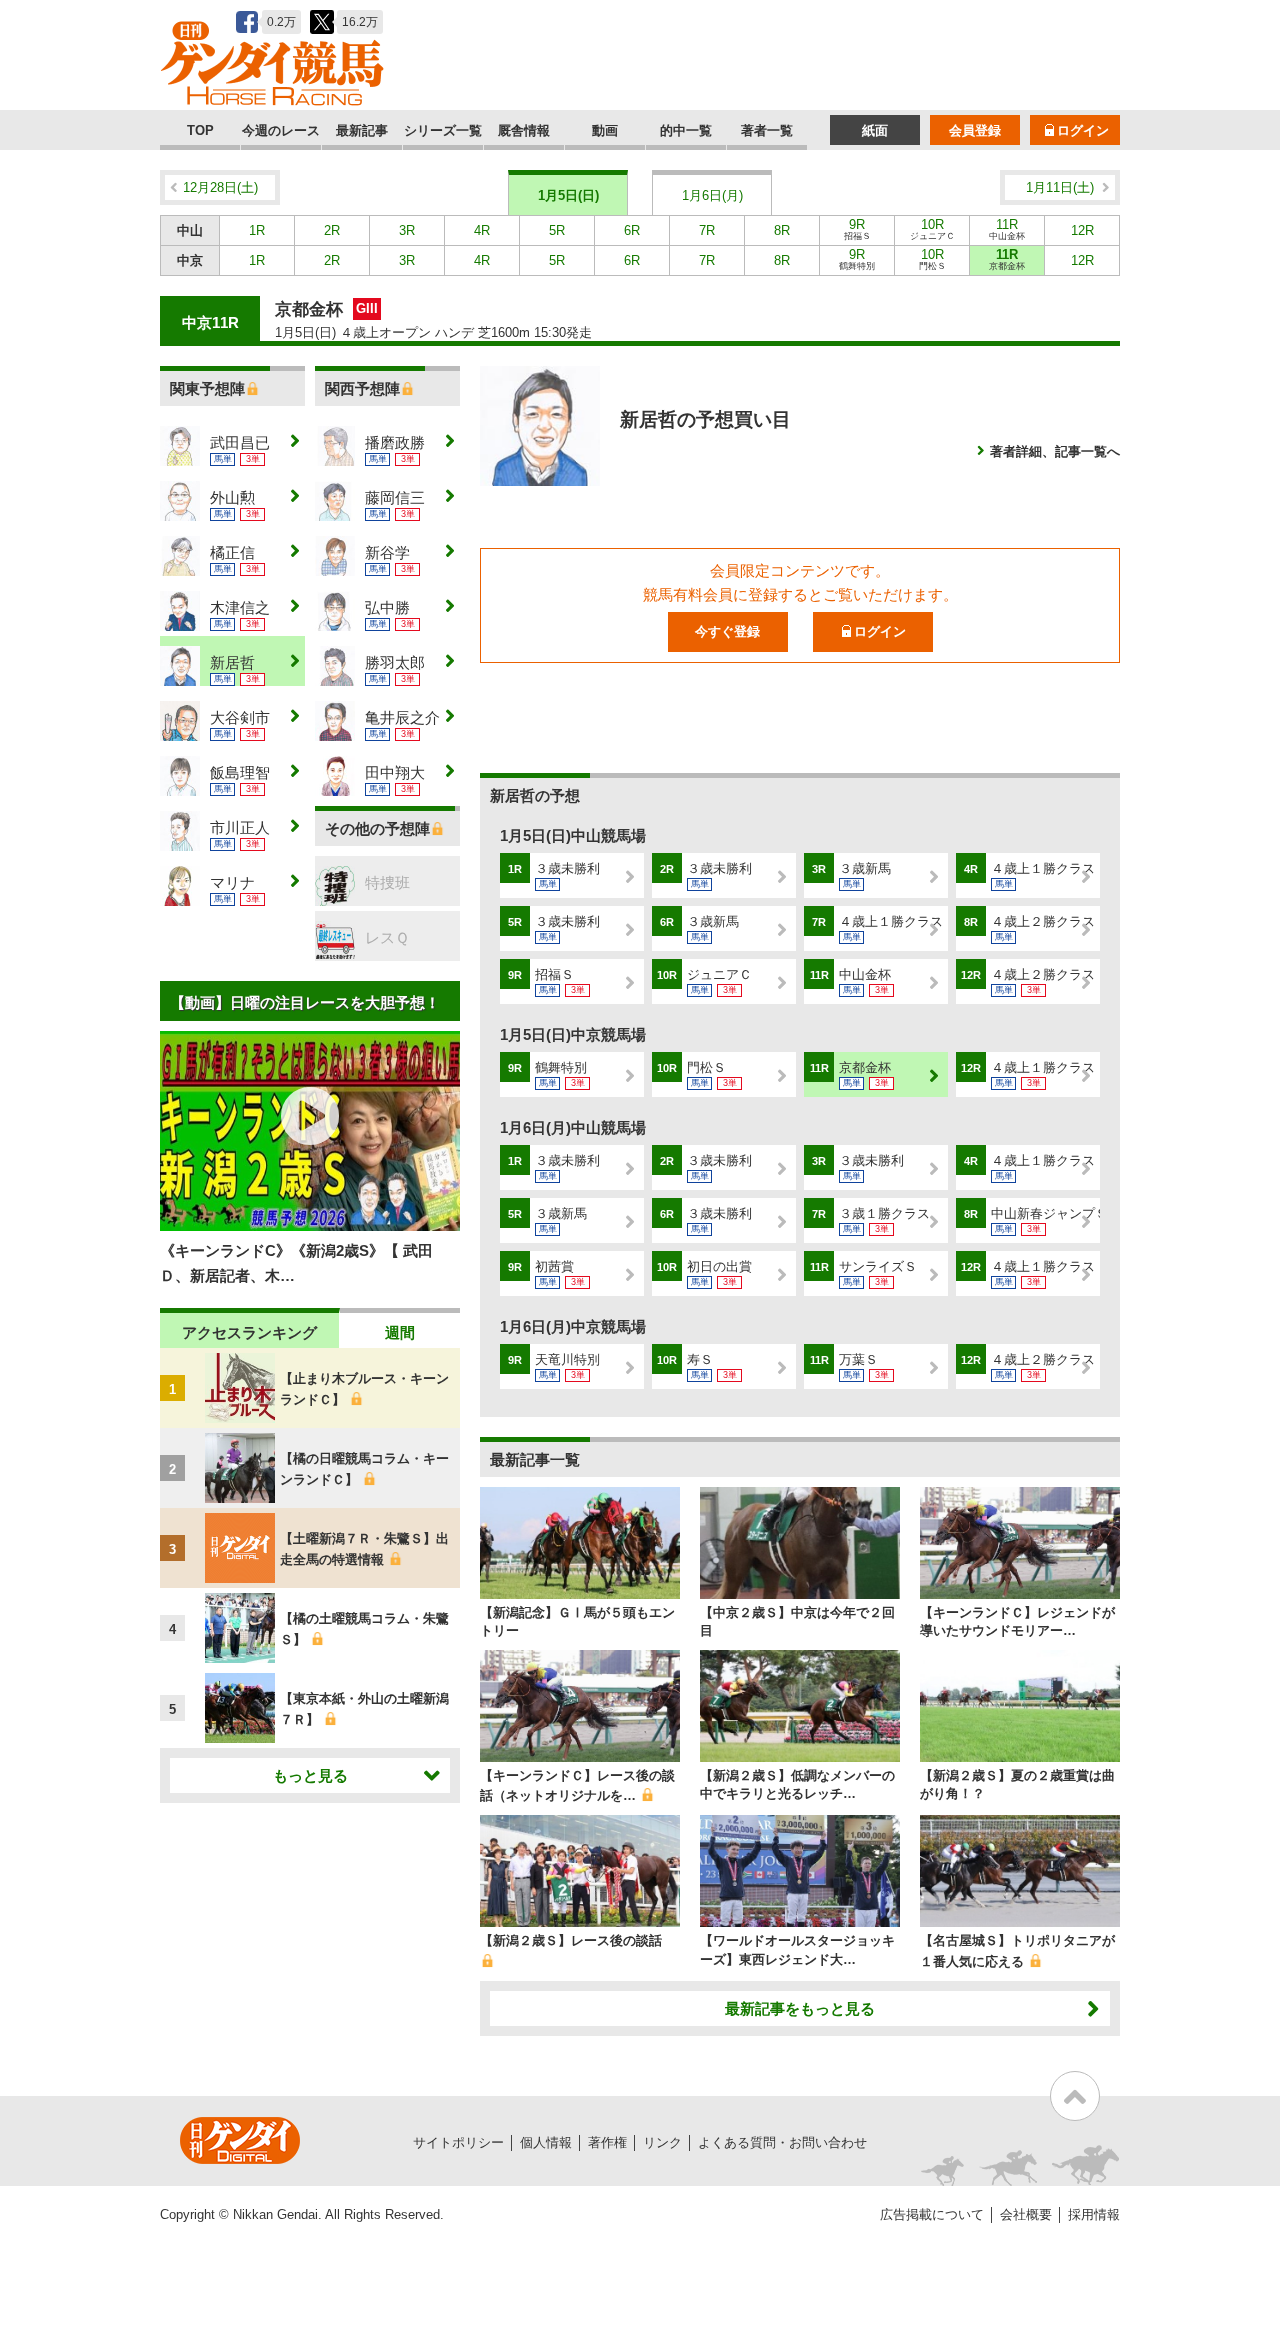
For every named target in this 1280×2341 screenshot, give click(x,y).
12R (1082, 230)
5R (557, 230)
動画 (605, 130)
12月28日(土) (220, 187)
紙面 (875, 130)
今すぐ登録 (727, 631)
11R (1007, 229)
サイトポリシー (458, 2142)
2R (332, 230)
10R (932, 229)
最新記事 (362, 130)
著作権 (607, 2142)
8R (782, 230)
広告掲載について (932, 2214)
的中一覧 (686, 130)
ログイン (1083, 130)
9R (857, 229)
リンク (662, 2142)
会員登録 (975, 130)
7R (707, 230)
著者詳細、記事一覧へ (1055, 451)
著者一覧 (767, 130)
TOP (200, 130)
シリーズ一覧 (443, 130)
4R (482, 230)
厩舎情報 (524, 130)
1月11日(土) (1060, 187)
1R (257, 230)
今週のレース (281, 130)
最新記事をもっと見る (800, 2008)
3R (407, 230)
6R (632, 230)
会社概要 (1026, 2214)
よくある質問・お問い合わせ (782, 2142)
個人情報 (546, 2142)
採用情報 (1094, 2214)
